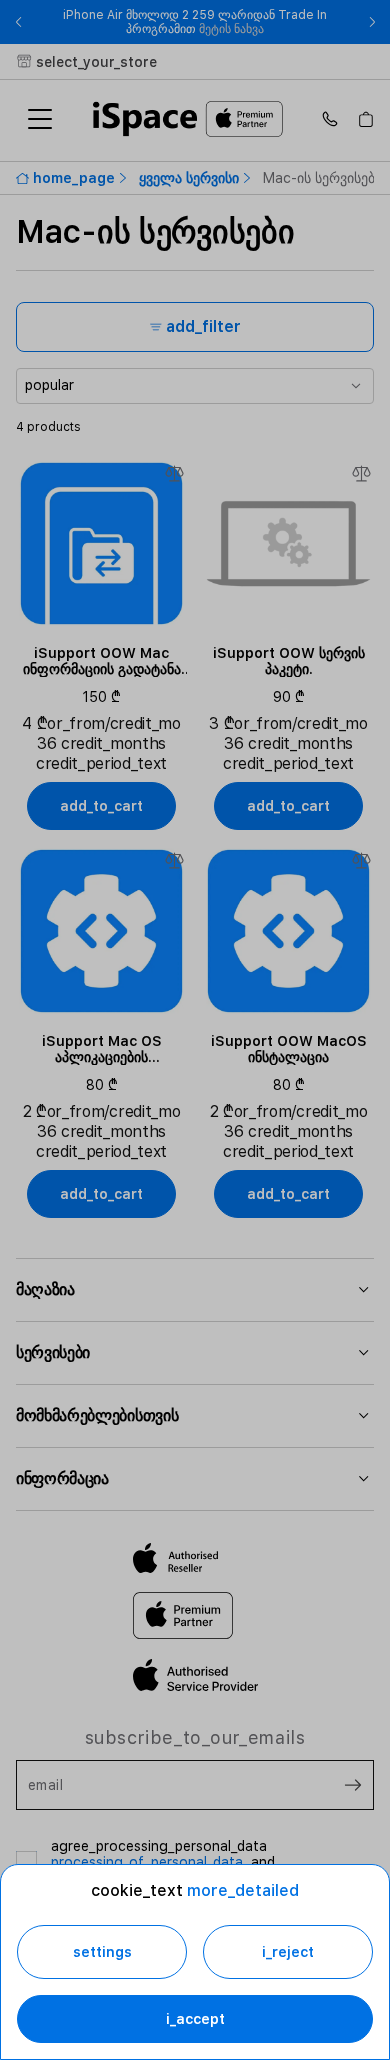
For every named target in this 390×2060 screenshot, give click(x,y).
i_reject (288, 1952)
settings (102, 1952)
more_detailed (243, 1890)
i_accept (195, 2019)
